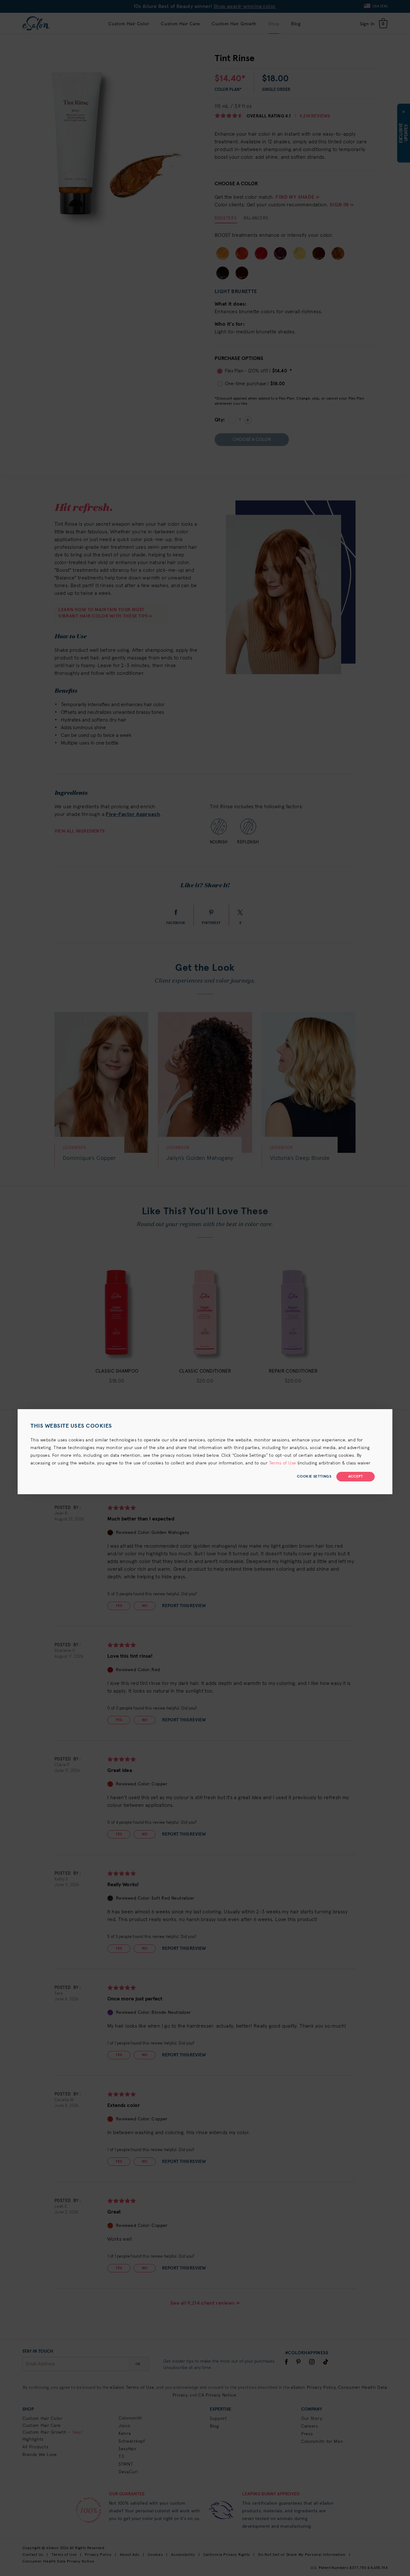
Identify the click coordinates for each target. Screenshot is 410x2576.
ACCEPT (356, 1477)
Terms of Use (283, 1463)
